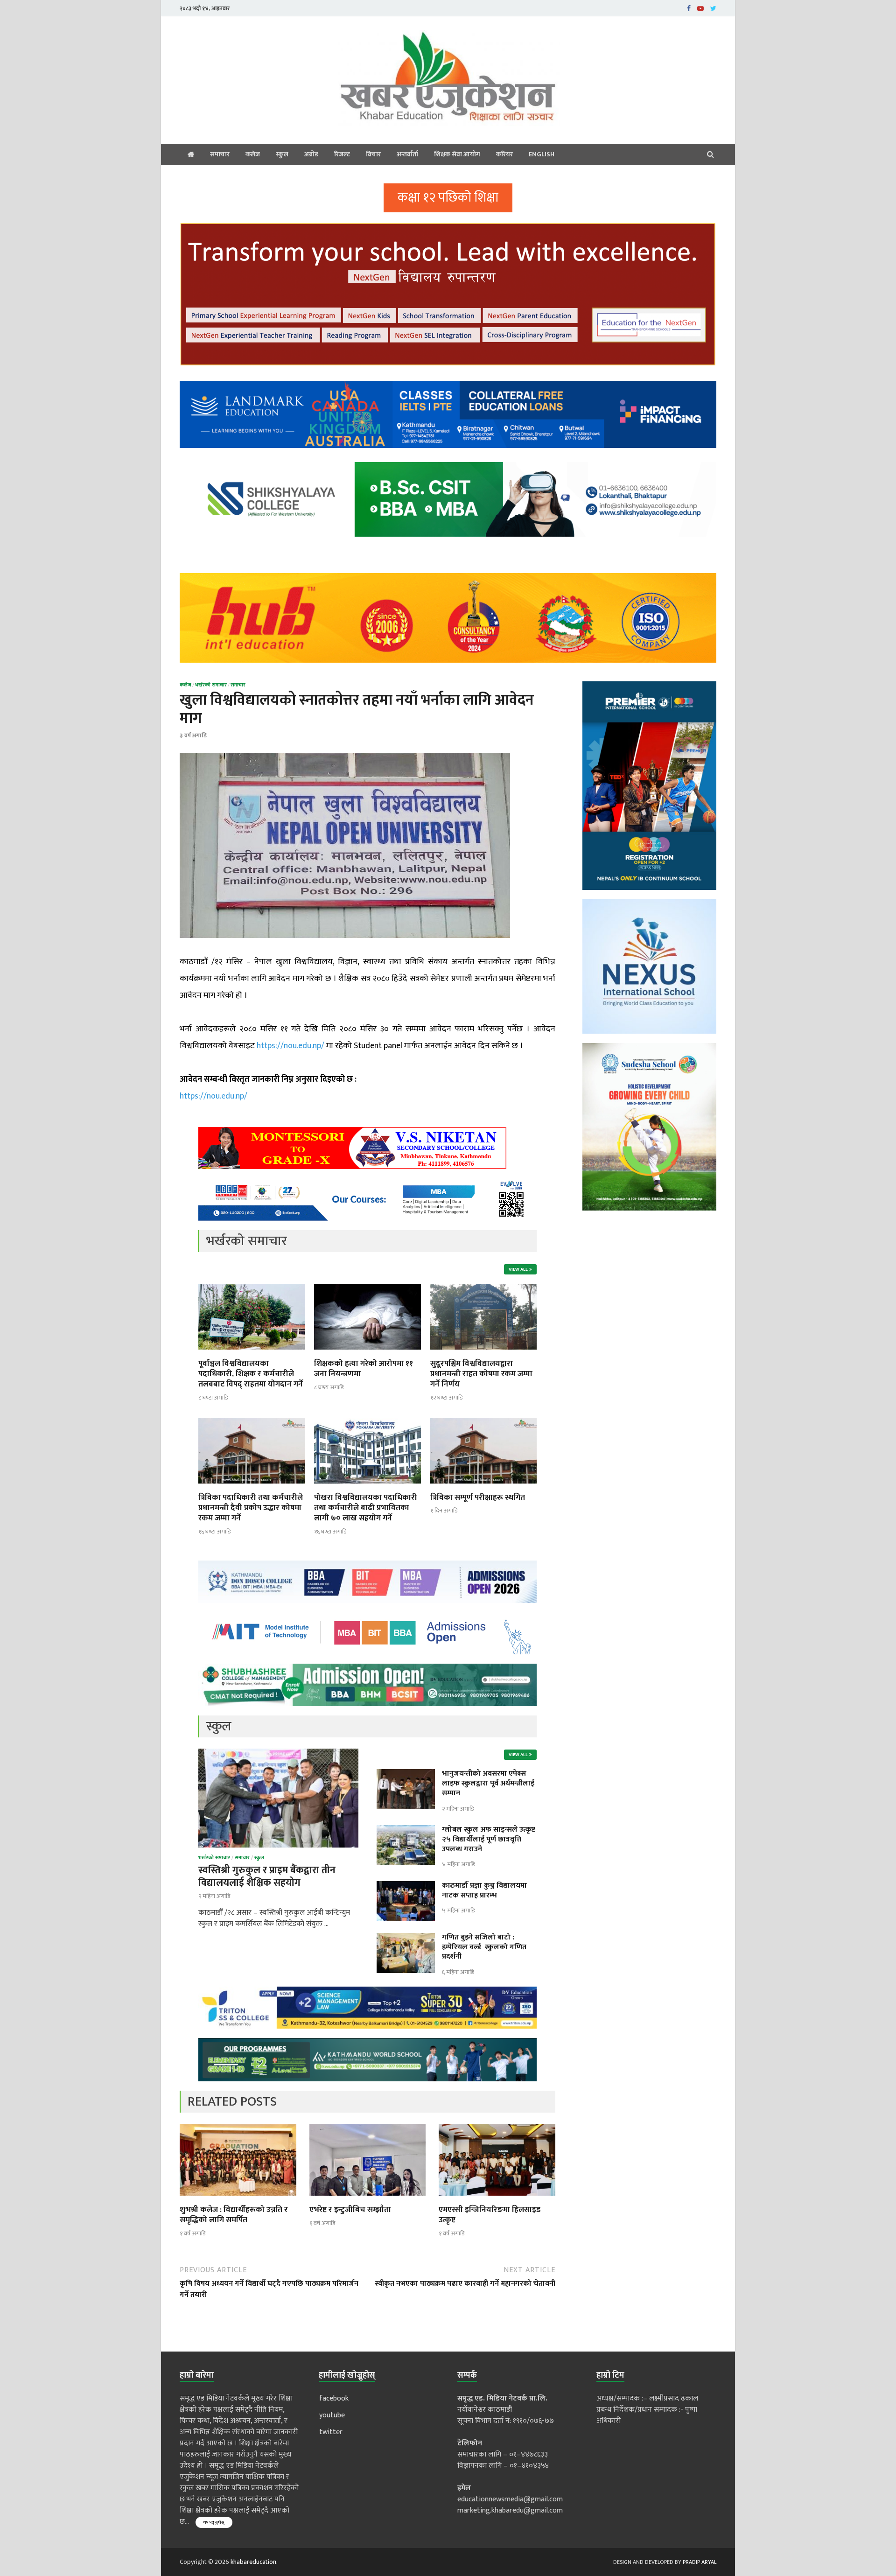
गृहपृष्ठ (191, 154)
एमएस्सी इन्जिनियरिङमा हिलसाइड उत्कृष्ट (490, 2215)
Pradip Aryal (700, 2562)
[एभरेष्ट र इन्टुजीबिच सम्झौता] (368, 2199)
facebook (334, 2398)
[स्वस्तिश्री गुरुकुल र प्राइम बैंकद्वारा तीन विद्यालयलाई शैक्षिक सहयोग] (278, 1754)
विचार (373, 154)
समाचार (220, 154)
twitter (331, 2432)
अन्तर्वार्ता (407, 154)
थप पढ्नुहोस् (214, 2522)
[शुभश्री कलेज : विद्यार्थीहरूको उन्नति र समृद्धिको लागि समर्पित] (238, 2199)
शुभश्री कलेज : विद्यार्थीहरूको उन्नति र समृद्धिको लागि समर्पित (234, 2215)
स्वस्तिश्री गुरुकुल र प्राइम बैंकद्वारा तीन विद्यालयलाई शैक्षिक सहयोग (267, 1876)
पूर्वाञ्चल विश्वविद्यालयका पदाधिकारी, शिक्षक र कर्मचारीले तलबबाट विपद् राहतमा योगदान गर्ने (251, 1374)
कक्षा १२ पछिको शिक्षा (448, 198)
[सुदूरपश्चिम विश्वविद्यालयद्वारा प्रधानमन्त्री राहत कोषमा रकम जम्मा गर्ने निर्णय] (483, 1353)
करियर (504, 154)
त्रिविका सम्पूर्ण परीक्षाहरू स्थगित (478, 1498)
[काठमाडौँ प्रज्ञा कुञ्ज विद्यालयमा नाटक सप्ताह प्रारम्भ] (406, 1886)
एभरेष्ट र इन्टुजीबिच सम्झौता (350, 2210)
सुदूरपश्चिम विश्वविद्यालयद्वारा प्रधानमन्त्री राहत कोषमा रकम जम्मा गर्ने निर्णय (481, 1374)
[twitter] (713, 8)
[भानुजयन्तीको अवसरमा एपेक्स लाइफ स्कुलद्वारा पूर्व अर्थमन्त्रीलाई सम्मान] (406, 1774)
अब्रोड (311, 154)
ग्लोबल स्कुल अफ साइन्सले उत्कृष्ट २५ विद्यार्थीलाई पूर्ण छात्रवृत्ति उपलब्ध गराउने (489, 1839)
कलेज (253, 154)
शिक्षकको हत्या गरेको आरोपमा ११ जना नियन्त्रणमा (364, 1369)
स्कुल (282, 154)
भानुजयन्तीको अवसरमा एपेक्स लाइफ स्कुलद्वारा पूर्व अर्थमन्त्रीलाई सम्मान (488, 1783)
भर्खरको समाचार (211, 685)
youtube (332, 2415)
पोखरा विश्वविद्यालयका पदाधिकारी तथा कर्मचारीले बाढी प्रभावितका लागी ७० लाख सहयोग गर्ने (366, 1508)
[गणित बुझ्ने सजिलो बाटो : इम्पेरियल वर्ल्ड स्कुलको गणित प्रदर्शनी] (406, 1938)
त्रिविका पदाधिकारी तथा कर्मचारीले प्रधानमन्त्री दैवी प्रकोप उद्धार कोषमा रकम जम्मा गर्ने (251, 1508)
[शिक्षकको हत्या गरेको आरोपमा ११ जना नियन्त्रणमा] (367, 1353)
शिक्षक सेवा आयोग (457, 154)
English (542, 154)
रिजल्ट (342, 154)
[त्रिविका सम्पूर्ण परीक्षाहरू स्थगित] (483, 1487)
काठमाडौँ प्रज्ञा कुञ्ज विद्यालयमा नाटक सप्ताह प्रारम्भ (484, 1890)
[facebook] (689, 8)
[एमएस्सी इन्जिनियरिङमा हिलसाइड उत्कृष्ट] (497, 2199)
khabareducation (253, 2562)
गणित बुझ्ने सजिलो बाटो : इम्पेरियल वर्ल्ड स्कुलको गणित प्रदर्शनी (484, 1947)
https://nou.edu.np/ (290, 1046)
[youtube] (700, 8)
